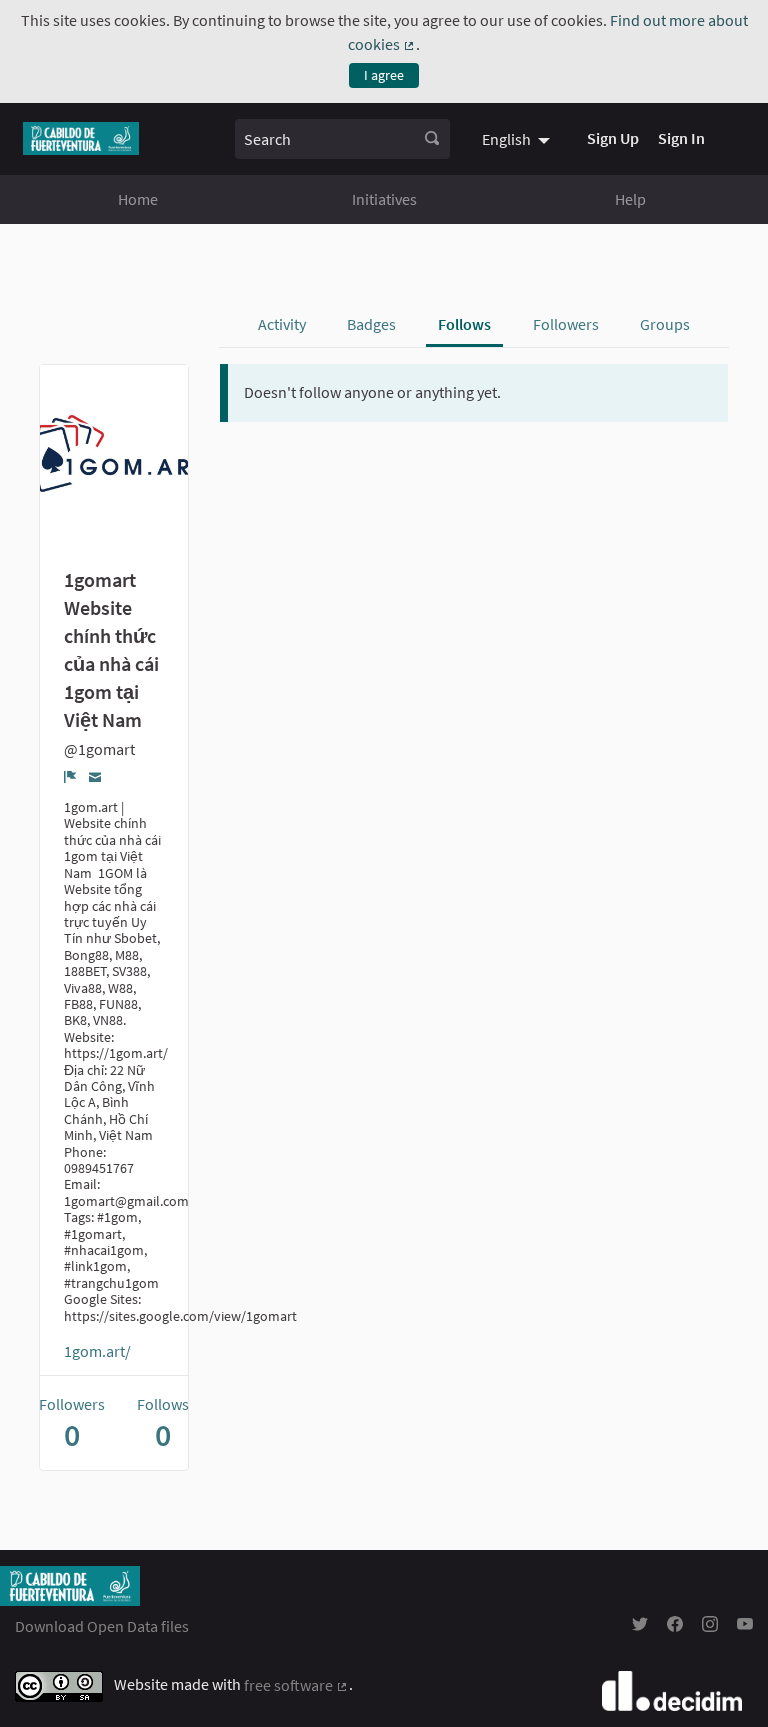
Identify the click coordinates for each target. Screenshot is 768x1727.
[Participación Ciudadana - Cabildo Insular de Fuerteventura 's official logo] (81, 138)
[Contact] (95, 775)
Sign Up (613, 138)
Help (630, 199)
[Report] (70, 776)
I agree (384, 75)
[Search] (432, 139)
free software (296, 1685)
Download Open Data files (102, 1626)
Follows (464, 324)
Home (138, 199)
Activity (282, 324)
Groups (665, 324)
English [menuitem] (506, 139)
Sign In (681, 138)
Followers (566, 324)
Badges (371, 324)
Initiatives (384, 199)
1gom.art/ (97, 1351)
